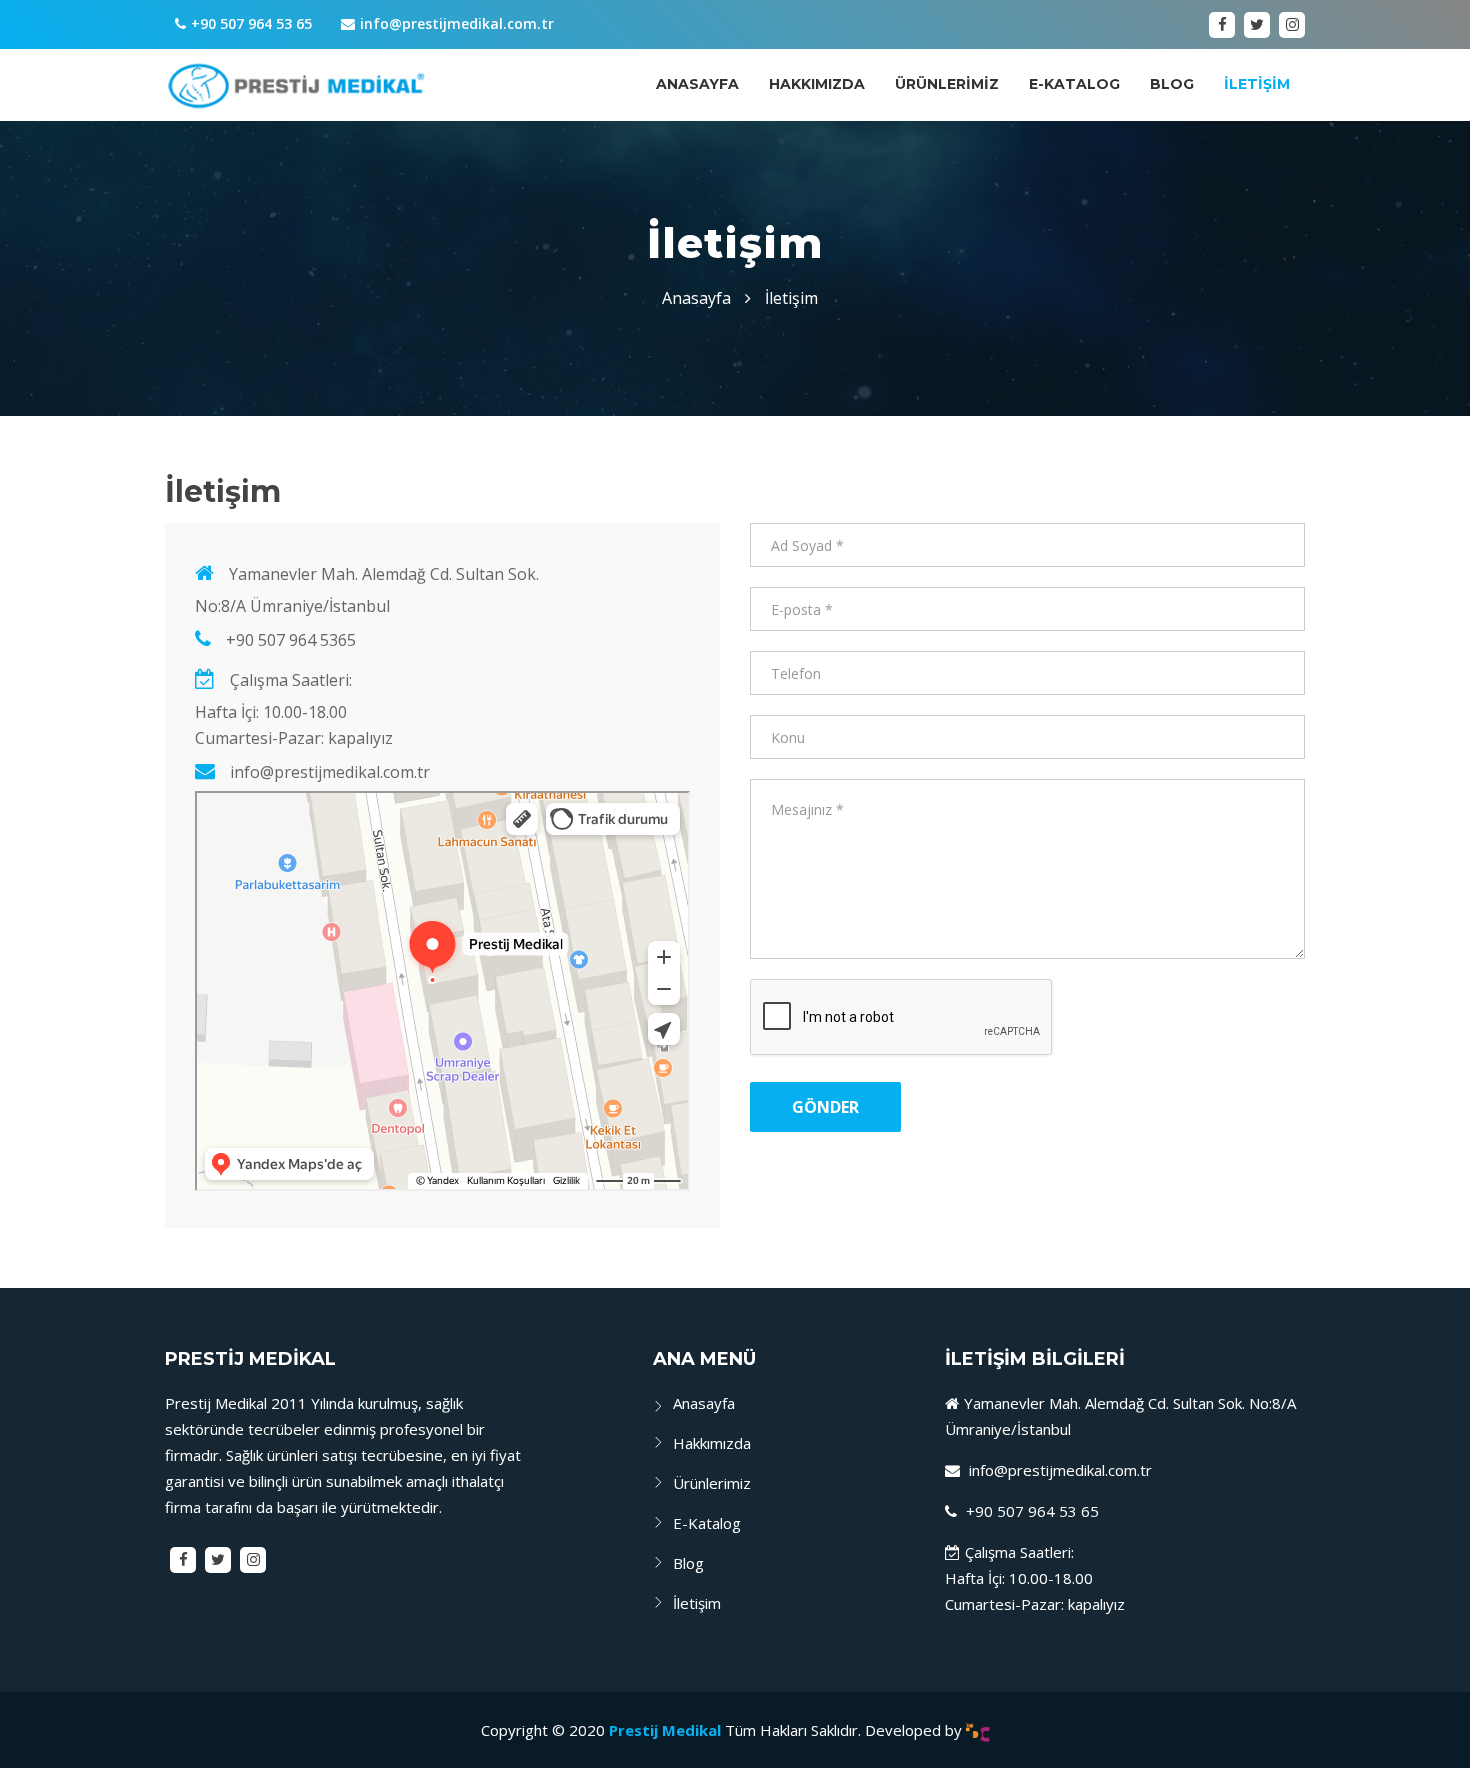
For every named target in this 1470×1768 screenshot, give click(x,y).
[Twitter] (1257, 25)
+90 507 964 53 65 (251, 23)
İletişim (1257, 84)
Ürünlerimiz (947, 84)
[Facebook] (1222, 25)
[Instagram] (1292, 25)
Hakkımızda (817, 84)
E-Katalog (1074, 84)
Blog (1172, 84)
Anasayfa (697, 84)
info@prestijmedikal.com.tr (457, 23)
